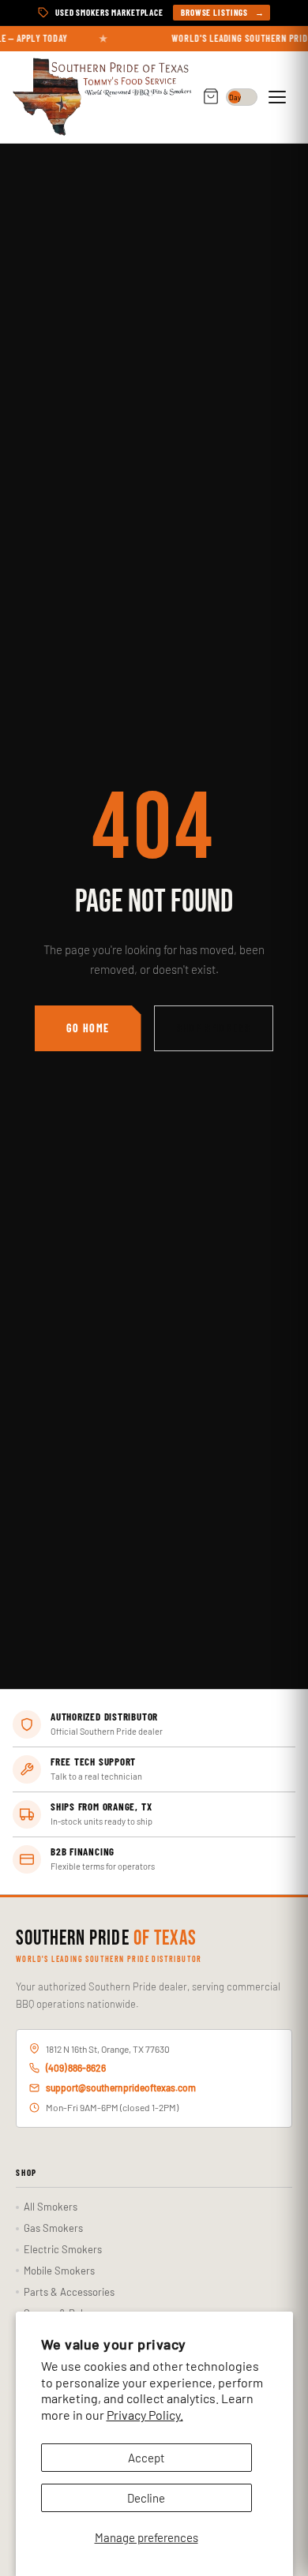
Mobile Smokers (59, 2271)
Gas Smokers (53, 2228)
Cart (211, 97)
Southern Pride (106, 1939)
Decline (146, 2498)
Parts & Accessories (69, 2292)
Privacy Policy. (145, 2415)
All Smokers (51, 2207)
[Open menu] (280, 97)
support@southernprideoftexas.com (121, 2087)
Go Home (88, 1028)
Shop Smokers (214, 1028)
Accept (146, 2458)
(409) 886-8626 (76, 2068)
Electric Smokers (63, 2249)
